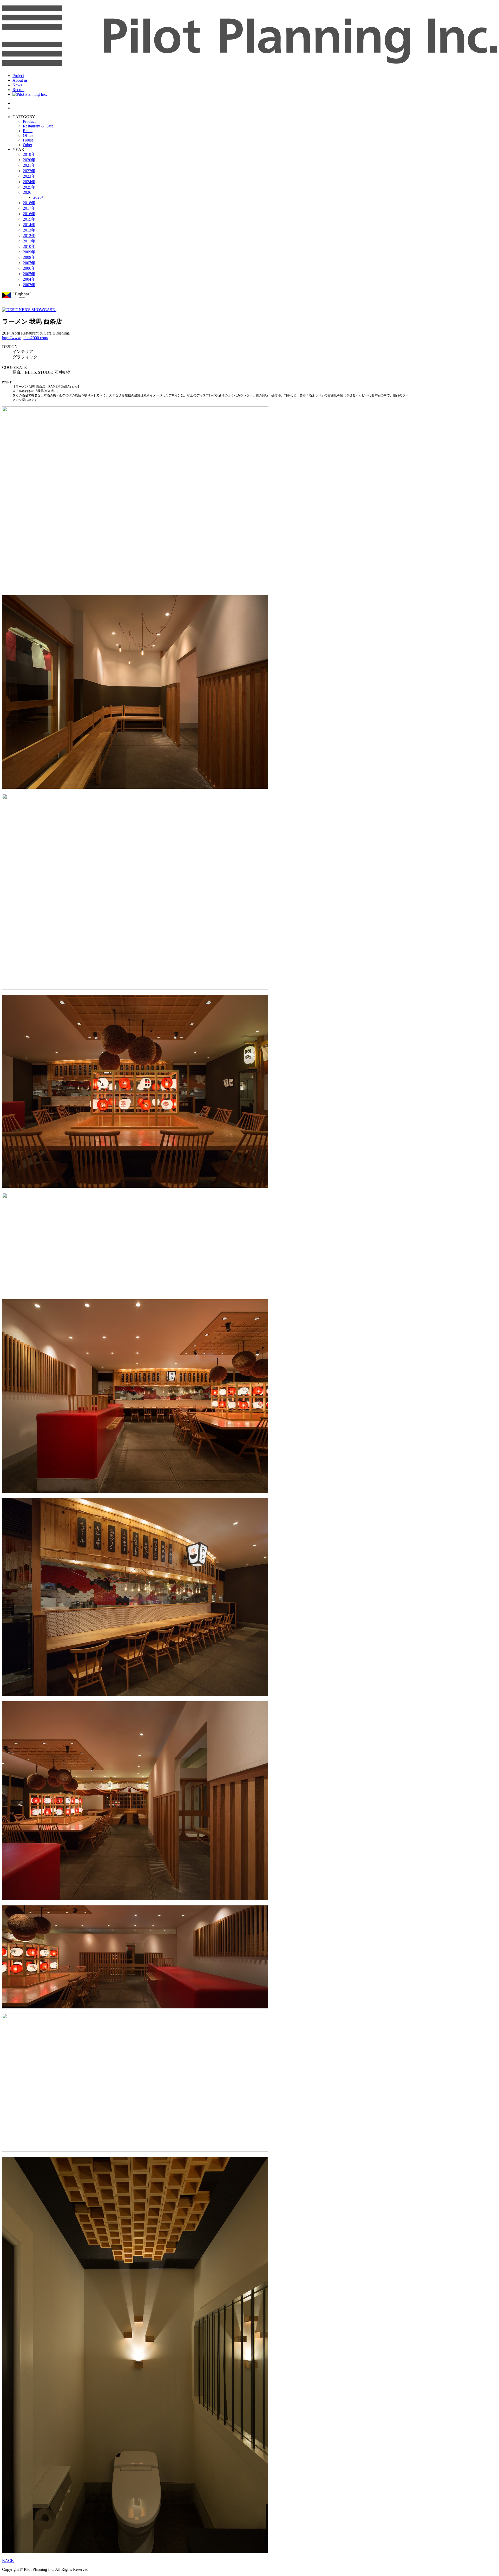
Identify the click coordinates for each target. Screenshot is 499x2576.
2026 (27, 192)
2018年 (29, 203)
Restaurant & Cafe (38, 126)
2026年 (40, 197)
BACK (8, 2561)
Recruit (18, 90)
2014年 (29, 225)
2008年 (29, 257)
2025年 (29, 187)
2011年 (29, 241)
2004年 (29, 279)
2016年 (29, 214)
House (28, 140)
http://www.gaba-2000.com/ (25, 338)
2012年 (29, 236)
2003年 (29, 285)
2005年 (29, 274)
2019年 (29, 154)
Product (29, 121)
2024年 (29, 182)
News (17, 85)
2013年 (29, 230)
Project (18, 76)
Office (28, 135)
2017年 (29, 208)
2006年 (29, 268)
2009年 (29, 252)
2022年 (29, 171)
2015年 (29, 219)
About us (20, 80)
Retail (28, 131)
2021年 (29, 165)
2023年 (29, 176)
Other (28, 145)
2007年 (29, 263)
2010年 (29, 246)
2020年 (29, 160)
